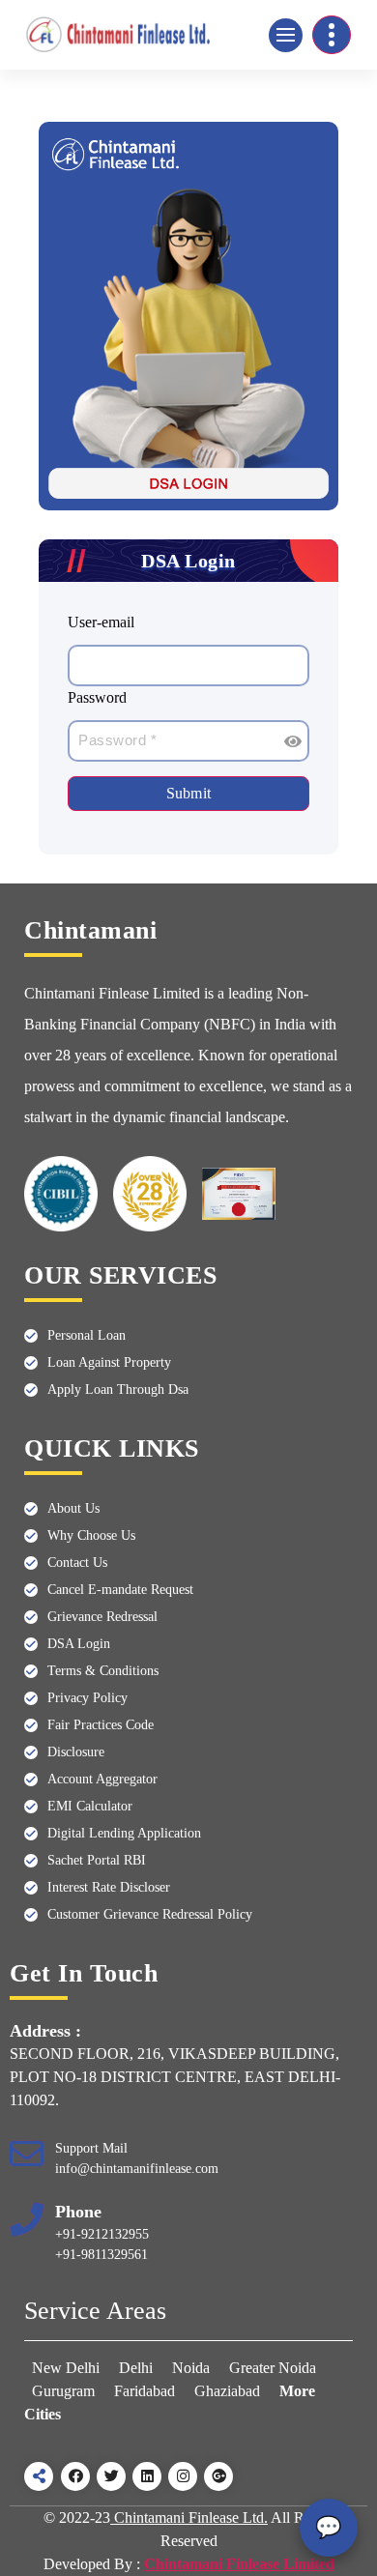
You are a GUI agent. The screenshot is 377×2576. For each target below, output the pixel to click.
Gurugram (63, 2391)
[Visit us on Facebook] (75, 2476)
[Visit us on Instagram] (183, 2476)
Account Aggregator (102, 1779)
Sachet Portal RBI (97, 1860)
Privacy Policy (87, 1698)
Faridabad (145, 2391)
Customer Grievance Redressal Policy (150, 1914)
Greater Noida (273, 2368)
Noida (191, 2368)
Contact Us (77, 1563)
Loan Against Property (109, 1362)
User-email (101, 622)
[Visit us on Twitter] (111, 2476)
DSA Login (79, 1644)
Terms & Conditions (103, 1671)
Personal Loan (87, 1335)
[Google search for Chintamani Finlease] (218, 2476)
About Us (73, 1508)
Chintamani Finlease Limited (239, 2564)
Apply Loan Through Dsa (118, 1389)
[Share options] (39, 2476)
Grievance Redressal (102, 1617)
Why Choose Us (91, 1535)
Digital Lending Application (124, 1833)
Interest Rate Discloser (109, 1887)
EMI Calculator (90, 1806)
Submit (189, 793)
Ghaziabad (227, 2391)
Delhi (136, 2368)
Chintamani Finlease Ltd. (189, 2518)
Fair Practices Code (101, 1725)
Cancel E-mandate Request (120, 1590)
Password (97, 697)
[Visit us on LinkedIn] (147, 2476)
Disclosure (76, 1752)
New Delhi (68, 2368)
